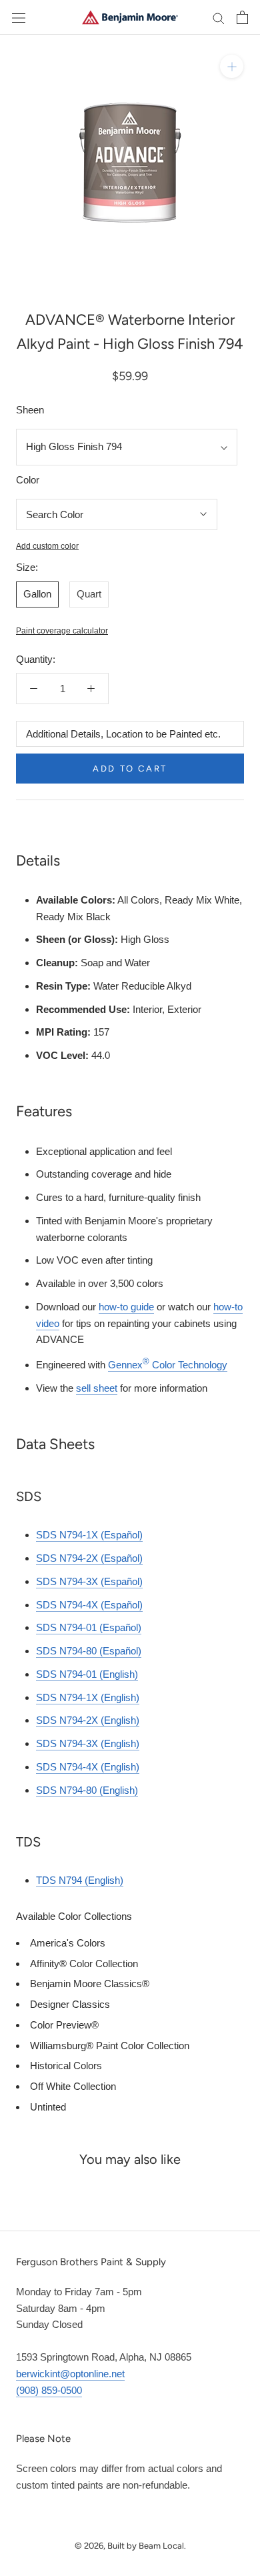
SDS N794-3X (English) (88, 1743)
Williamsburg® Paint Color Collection (110, 2046)
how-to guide (126, 1307)
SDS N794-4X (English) (88, 1767)
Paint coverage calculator (62, 631)
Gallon (37, 594)
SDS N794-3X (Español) (89, 1581)
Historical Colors (66, 2066)
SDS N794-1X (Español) (89, 1535)
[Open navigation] (19, 17)
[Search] (219, 17)
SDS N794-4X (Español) (89, 1605)
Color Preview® (64, 2025)
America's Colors (68, 1943)
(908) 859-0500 (49, 2390)
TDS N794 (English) (80, 1880)
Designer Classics (70, 2004)
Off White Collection (73, 2086)
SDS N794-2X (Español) (89, 1558)
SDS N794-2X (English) (88, 1720)
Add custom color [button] (47, 546)
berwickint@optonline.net (70, 2374)
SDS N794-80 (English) (87, 1790)
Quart (89, 594)
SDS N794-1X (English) (88, 1697)
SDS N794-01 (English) (87, 1674)
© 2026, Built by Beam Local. (130, 2546)
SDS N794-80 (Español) (89, 1651)
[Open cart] (242, 17)
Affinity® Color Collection (84, 1964)
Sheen (30, 410)
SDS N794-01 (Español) (89, 1627)
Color (28, 480)
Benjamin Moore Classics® (90, 1984)
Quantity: (36, 659)
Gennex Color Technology (168, 1365)
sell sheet (97, 1388)
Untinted (48, 2107)
